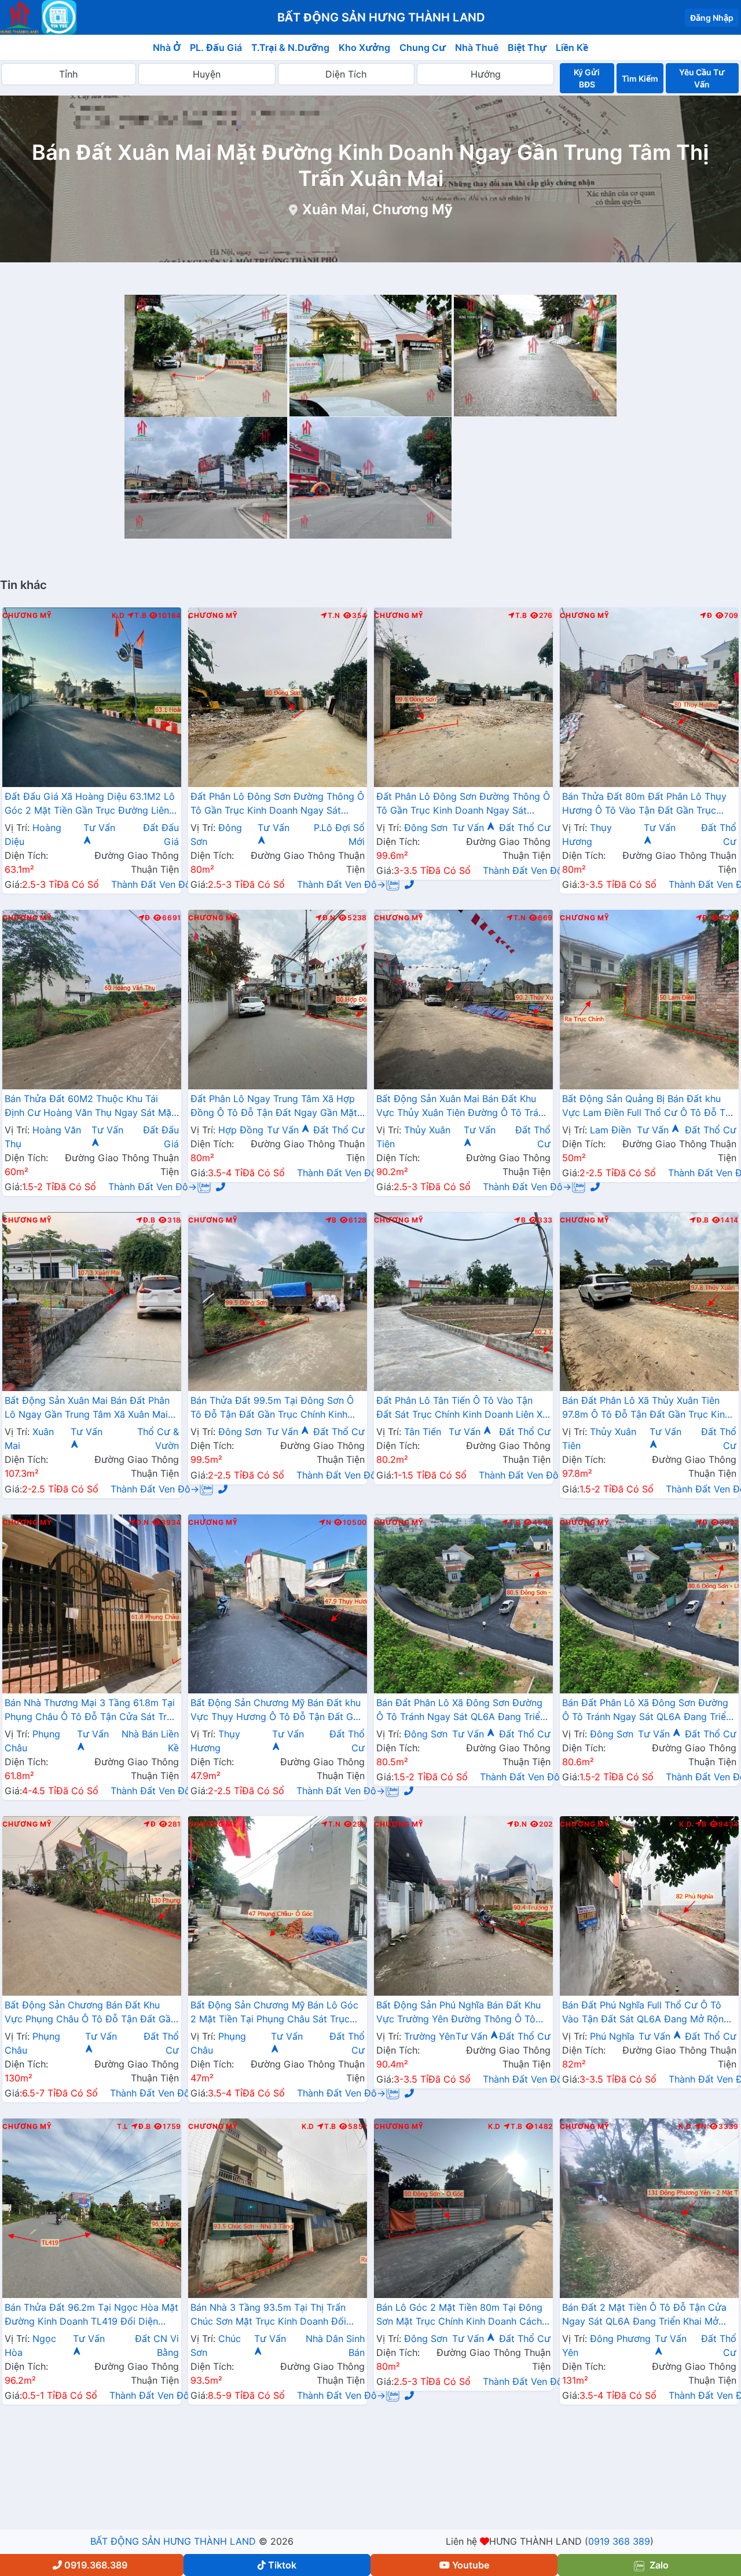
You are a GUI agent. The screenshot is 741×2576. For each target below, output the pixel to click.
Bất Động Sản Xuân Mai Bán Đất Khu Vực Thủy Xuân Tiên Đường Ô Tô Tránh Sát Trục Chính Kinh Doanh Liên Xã (463, 1107)
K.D (118, 616)
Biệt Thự (527, 47)
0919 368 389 (619, 2541)
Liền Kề (572, 47)
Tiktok (282, 2565)
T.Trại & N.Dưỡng (290, 47)
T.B (140, 616)
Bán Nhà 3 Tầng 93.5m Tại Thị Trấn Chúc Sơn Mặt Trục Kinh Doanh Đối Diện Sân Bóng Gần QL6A (268, 2315)
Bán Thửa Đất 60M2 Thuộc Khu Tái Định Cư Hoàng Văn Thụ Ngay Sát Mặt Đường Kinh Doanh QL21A (90, 1107)
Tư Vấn (469, 828)
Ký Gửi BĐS (587, 78)
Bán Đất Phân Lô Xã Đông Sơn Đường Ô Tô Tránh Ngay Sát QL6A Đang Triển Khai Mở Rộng (461, 1711)
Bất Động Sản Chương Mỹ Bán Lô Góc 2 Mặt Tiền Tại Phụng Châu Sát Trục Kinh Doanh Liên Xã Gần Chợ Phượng (274, 2013)
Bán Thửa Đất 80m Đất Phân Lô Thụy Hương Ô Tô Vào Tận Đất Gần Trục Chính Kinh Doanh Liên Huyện (644, 804)
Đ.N (329, 918)
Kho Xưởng (364, 47)
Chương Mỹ (27, 616)
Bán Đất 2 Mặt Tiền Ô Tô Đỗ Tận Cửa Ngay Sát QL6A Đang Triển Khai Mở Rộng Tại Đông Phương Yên (644, 2315)
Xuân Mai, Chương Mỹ (377, 209)
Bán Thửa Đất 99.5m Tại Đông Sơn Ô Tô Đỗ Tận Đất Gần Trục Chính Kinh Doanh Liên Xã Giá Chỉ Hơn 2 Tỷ (272, 1408)
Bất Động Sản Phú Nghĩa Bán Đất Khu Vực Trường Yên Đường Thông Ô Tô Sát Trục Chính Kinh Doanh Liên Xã (458, 2013)
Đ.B (149, 1220)
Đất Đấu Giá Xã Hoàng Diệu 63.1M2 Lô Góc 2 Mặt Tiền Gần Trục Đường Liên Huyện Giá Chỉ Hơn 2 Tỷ (90, 804)
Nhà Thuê (477, 47)
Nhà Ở (167, 47)
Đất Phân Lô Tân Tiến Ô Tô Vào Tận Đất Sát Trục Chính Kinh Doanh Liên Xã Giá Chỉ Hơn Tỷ (462, 1408)
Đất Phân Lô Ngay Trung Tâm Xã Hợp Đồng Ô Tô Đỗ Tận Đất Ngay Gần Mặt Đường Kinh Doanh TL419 (274, 1107)
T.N (334, 616)
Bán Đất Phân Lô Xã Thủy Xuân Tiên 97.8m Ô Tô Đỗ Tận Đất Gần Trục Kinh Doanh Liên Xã (646, 1408)
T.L (123, 2127)
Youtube (471, 2565)
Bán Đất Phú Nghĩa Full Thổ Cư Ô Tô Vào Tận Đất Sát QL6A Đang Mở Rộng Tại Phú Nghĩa (646, 2013)
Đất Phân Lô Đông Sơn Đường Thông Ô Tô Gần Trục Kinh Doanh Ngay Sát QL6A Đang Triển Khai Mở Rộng (277, 804)
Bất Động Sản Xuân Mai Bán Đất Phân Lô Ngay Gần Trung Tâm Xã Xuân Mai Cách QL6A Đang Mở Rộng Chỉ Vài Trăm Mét (87, 1408)
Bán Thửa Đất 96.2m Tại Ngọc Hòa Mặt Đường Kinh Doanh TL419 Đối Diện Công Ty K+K (91, 2315)
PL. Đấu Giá (216, 47)
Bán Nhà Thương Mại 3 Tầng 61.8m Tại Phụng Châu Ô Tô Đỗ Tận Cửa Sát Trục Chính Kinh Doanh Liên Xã (91, 1711)
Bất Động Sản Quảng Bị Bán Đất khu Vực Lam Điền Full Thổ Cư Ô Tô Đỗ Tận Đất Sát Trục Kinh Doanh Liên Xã (649, 1107)
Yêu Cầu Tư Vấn (702, 78)
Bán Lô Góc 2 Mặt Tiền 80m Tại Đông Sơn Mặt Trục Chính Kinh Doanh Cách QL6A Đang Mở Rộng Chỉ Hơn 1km (459, 2315)
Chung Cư (423, 47)
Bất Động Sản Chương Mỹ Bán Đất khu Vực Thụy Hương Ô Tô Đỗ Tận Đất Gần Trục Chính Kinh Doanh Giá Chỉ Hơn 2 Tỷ (277, 1711)
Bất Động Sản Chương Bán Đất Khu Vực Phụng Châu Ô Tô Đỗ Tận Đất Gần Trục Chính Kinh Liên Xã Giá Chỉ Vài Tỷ (90, 2013)
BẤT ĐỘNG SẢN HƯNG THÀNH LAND (173, 2541)
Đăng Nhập (712, 18)
